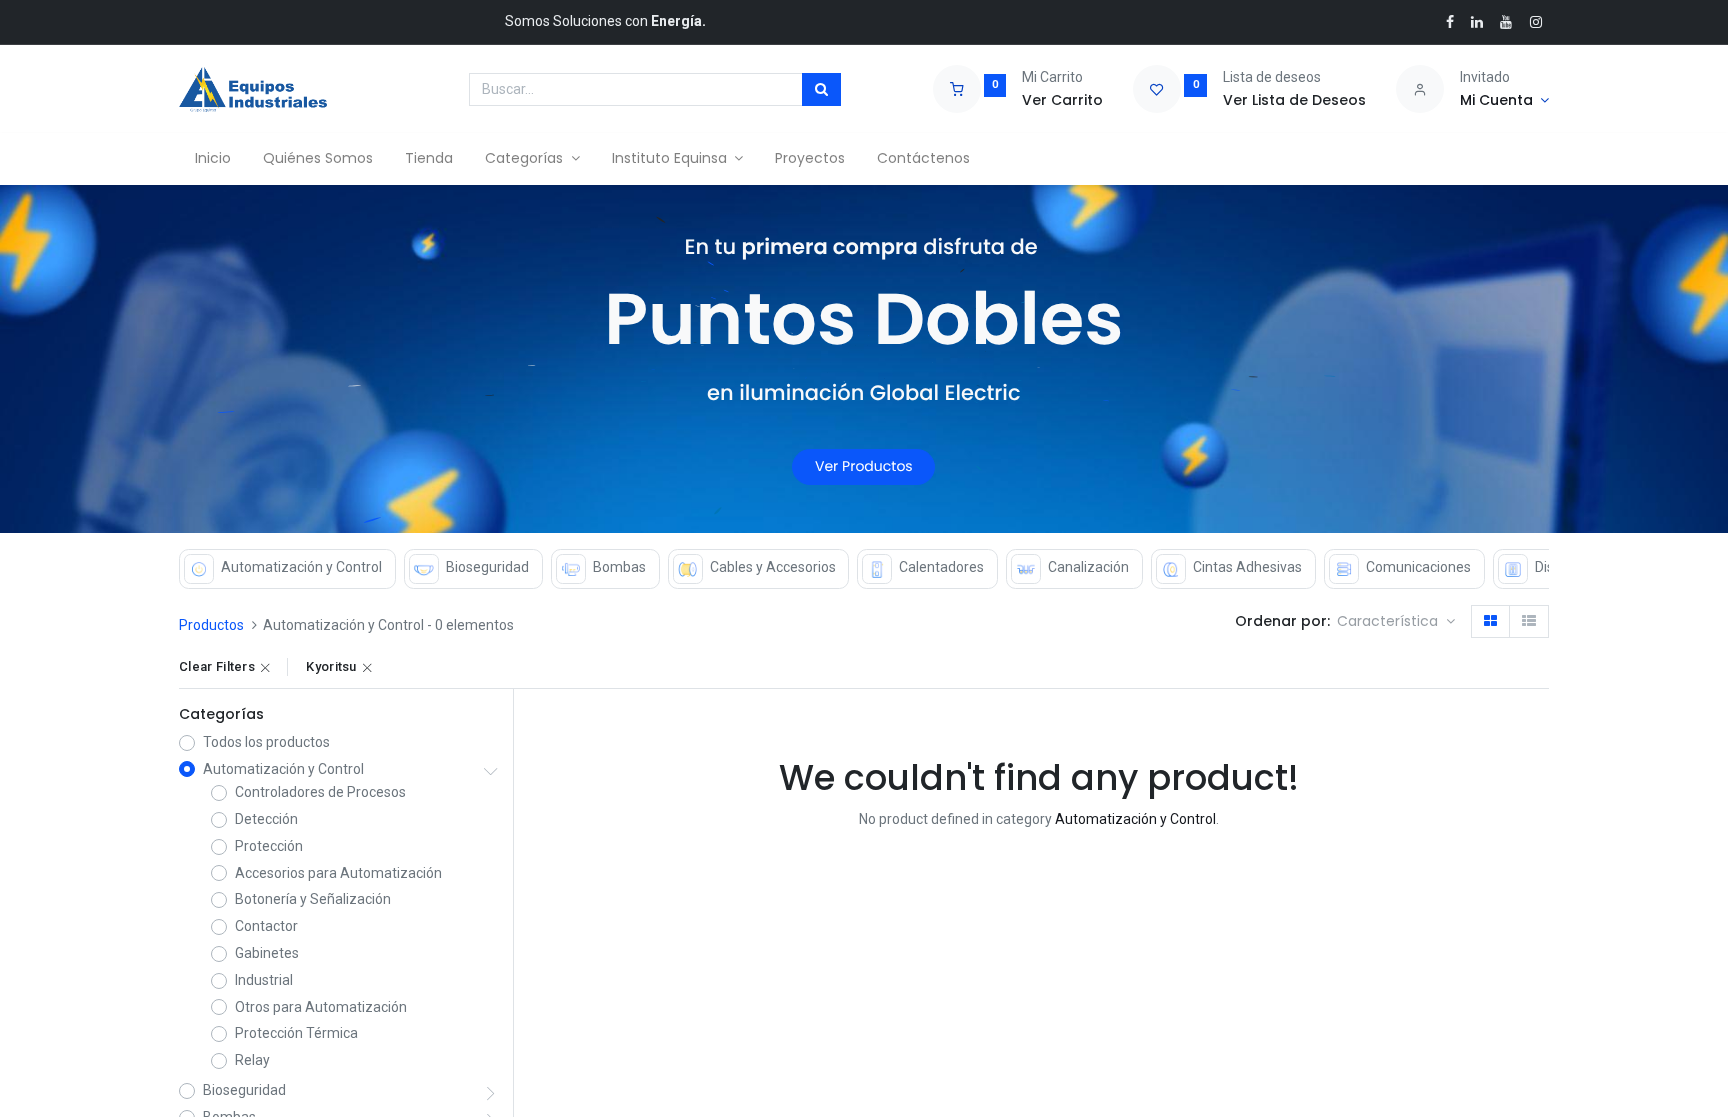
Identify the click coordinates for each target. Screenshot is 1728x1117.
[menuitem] (213, 159)
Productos (211, 625)
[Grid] (1490, 622)
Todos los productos (266, 742)
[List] (1529, 622)
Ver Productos (864, 466)
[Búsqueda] (821, 90)
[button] (1396, 622)
